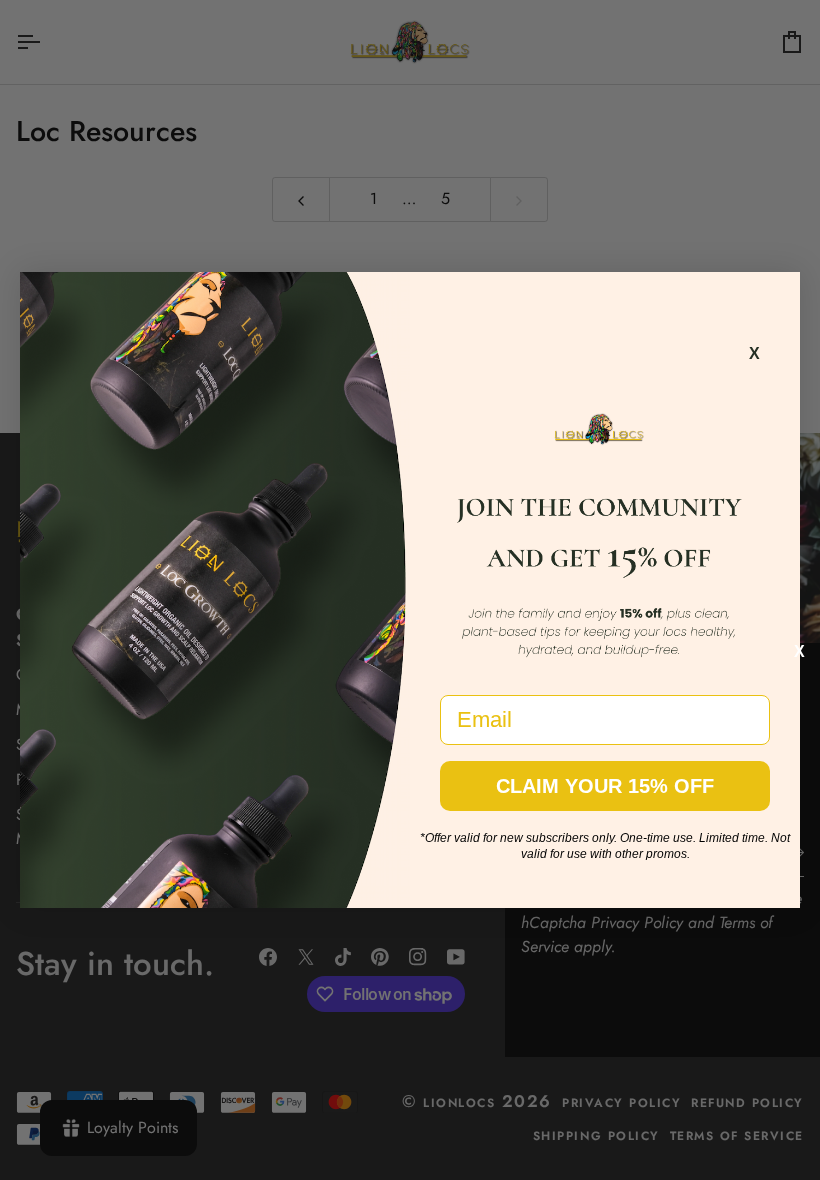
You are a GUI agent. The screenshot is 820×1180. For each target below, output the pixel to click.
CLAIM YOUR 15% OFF (605, 786)
